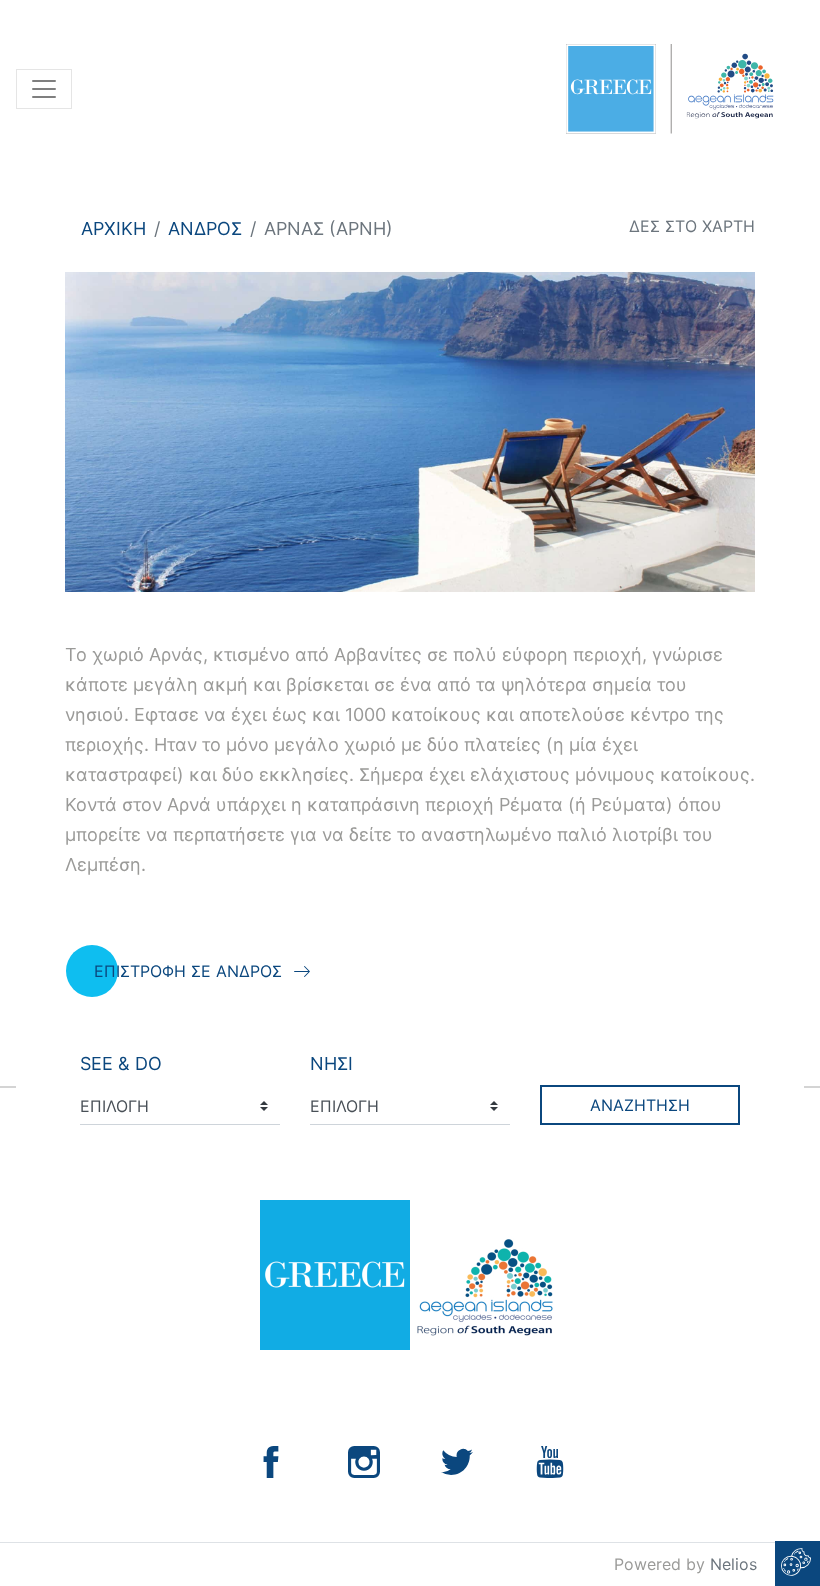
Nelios (733, 1564)
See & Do (121, 1063)
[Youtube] (550, 1460)
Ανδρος (205, 228)
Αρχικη (113, 228)
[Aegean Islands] (669, 89)
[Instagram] (364, 1460)
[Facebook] (271, 1460)
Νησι (331, 1063)
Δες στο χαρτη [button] (692, 226)
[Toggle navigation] (44, 89)
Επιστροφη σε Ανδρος (188, 971)
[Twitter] (457, 1460)
